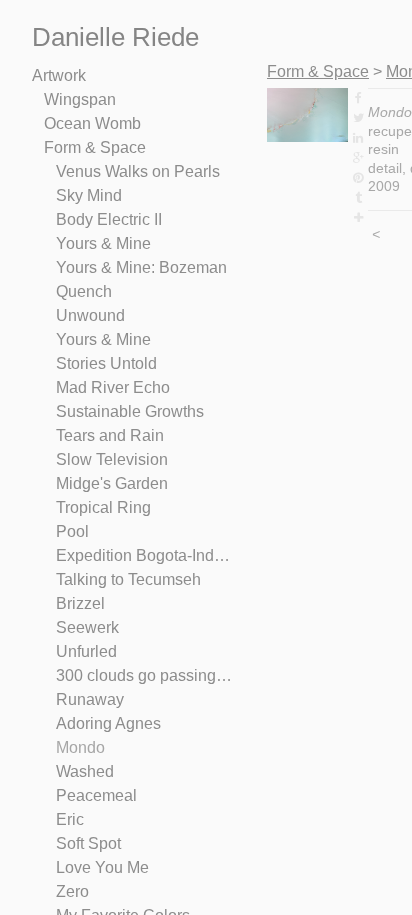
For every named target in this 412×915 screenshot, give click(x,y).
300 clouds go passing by (144, 675)
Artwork (59, 75)
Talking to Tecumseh (128, 579)
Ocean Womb (92, 123)
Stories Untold (106, 363)
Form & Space (95, 147)
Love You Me (102, 867)
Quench (84, 291)
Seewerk (87, 627)
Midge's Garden (112, 483)
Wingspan (80, 99)
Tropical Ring (103, 507)
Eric (70, 819)
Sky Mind (89, 195)
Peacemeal (96, 795)
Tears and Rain (110, 435)
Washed (85, 771)
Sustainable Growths (130, 411)
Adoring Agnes (108, 723)
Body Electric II (109, 219)
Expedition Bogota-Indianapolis (144, 555)
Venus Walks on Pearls (138, 171)
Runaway (90, 699)
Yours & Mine (103, 243)
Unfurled (86, 651)
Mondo (80, 747)
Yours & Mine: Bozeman (141, 267)
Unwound (90, 315)
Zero (72, 891)
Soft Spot (88, 843)
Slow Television (112, 459)
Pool (72, 531)
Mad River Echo (113, 387)
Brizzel (80, 603)
